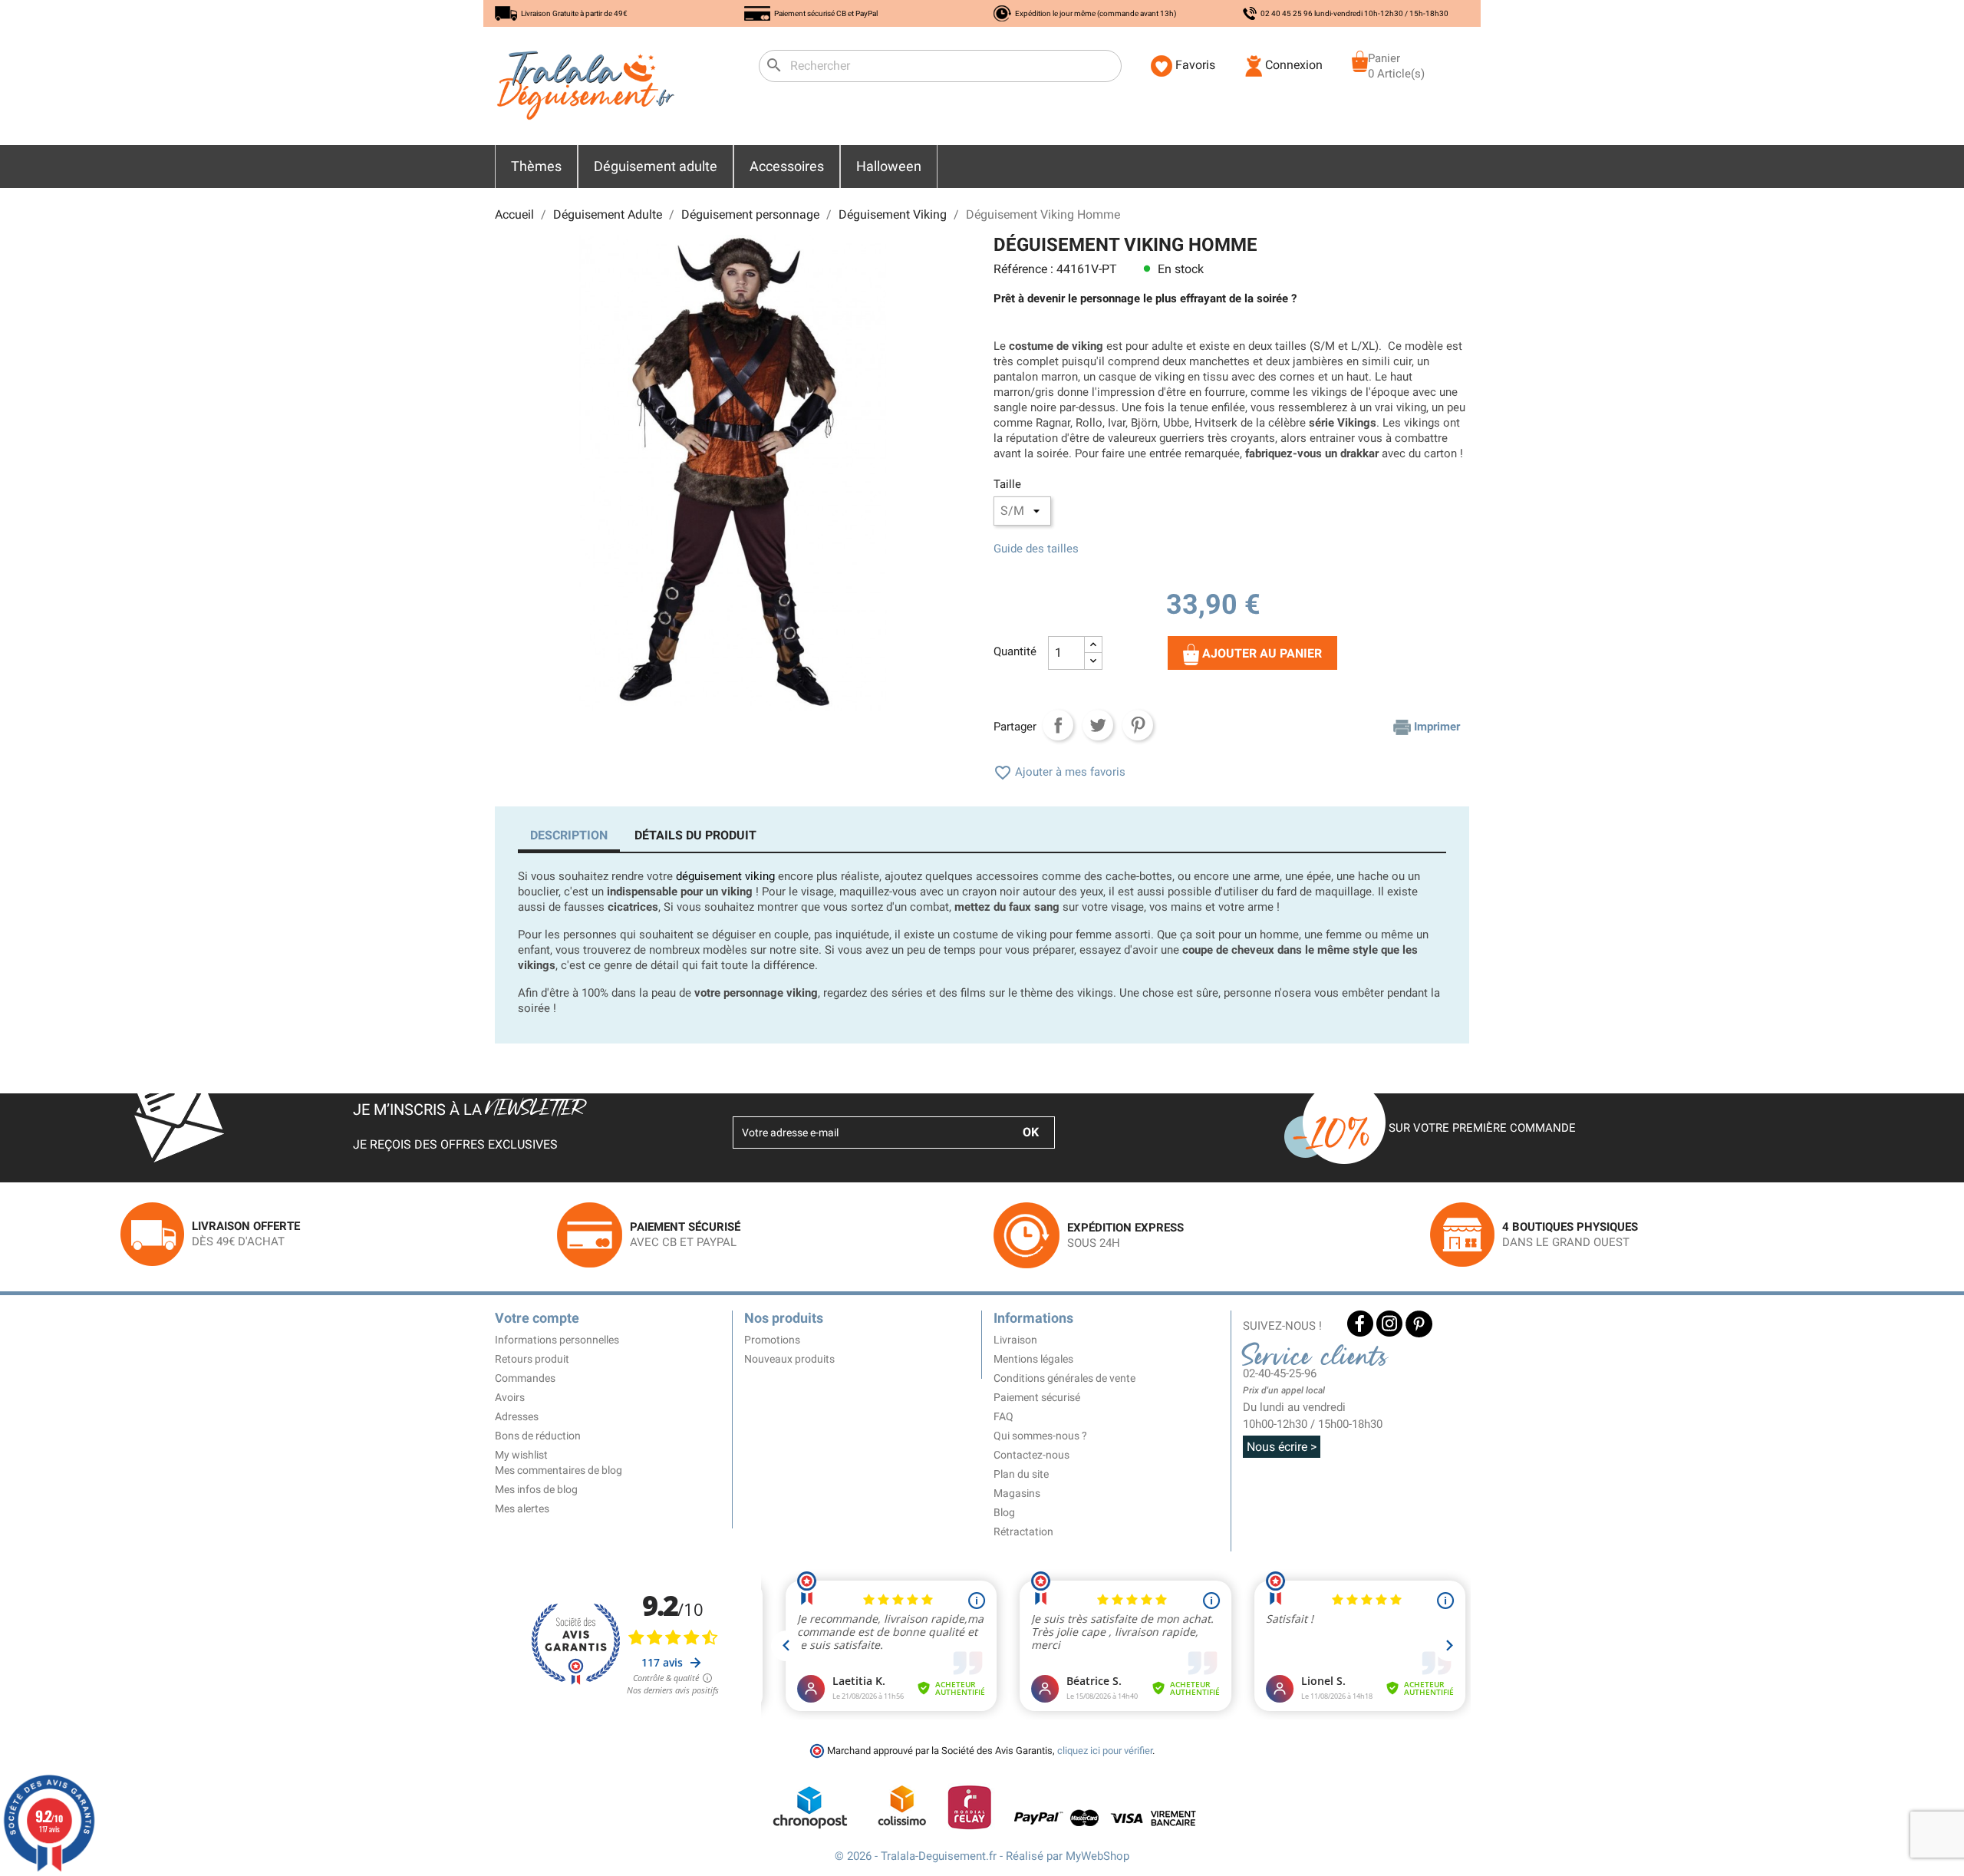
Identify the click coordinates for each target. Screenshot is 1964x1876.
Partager (1058, 725)
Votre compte (537, 1318)
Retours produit (532, 1359)
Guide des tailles (1036, 549)
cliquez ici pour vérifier (1105, 1751)
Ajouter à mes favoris (1059, 772)
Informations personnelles (557, 1340)
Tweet (1098, 725)
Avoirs (510, 1397)
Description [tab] (569, 835)
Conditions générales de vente (1064, 1378)
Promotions (772, 1340)
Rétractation (1023, 1531)
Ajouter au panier (1260, 653)
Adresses (517, 1416)
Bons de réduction (538, 1436)
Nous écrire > (1282, 1447)
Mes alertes (522, 1508)
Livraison (1015, 1340)
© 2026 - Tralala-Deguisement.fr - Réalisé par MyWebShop (982, 1856)
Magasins (1017, 1493)
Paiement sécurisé (1037, 1397)
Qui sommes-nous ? (1040, 1436)
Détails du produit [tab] (695, 835)
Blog (1004, 1512)
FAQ (1003, 1416)
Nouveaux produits (789, 1359)
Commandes (525, 1378)
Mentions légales (1033, 1359)
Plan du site (1021, 1474)
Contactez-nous (1031, 1455)
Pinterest (1138, 725)
